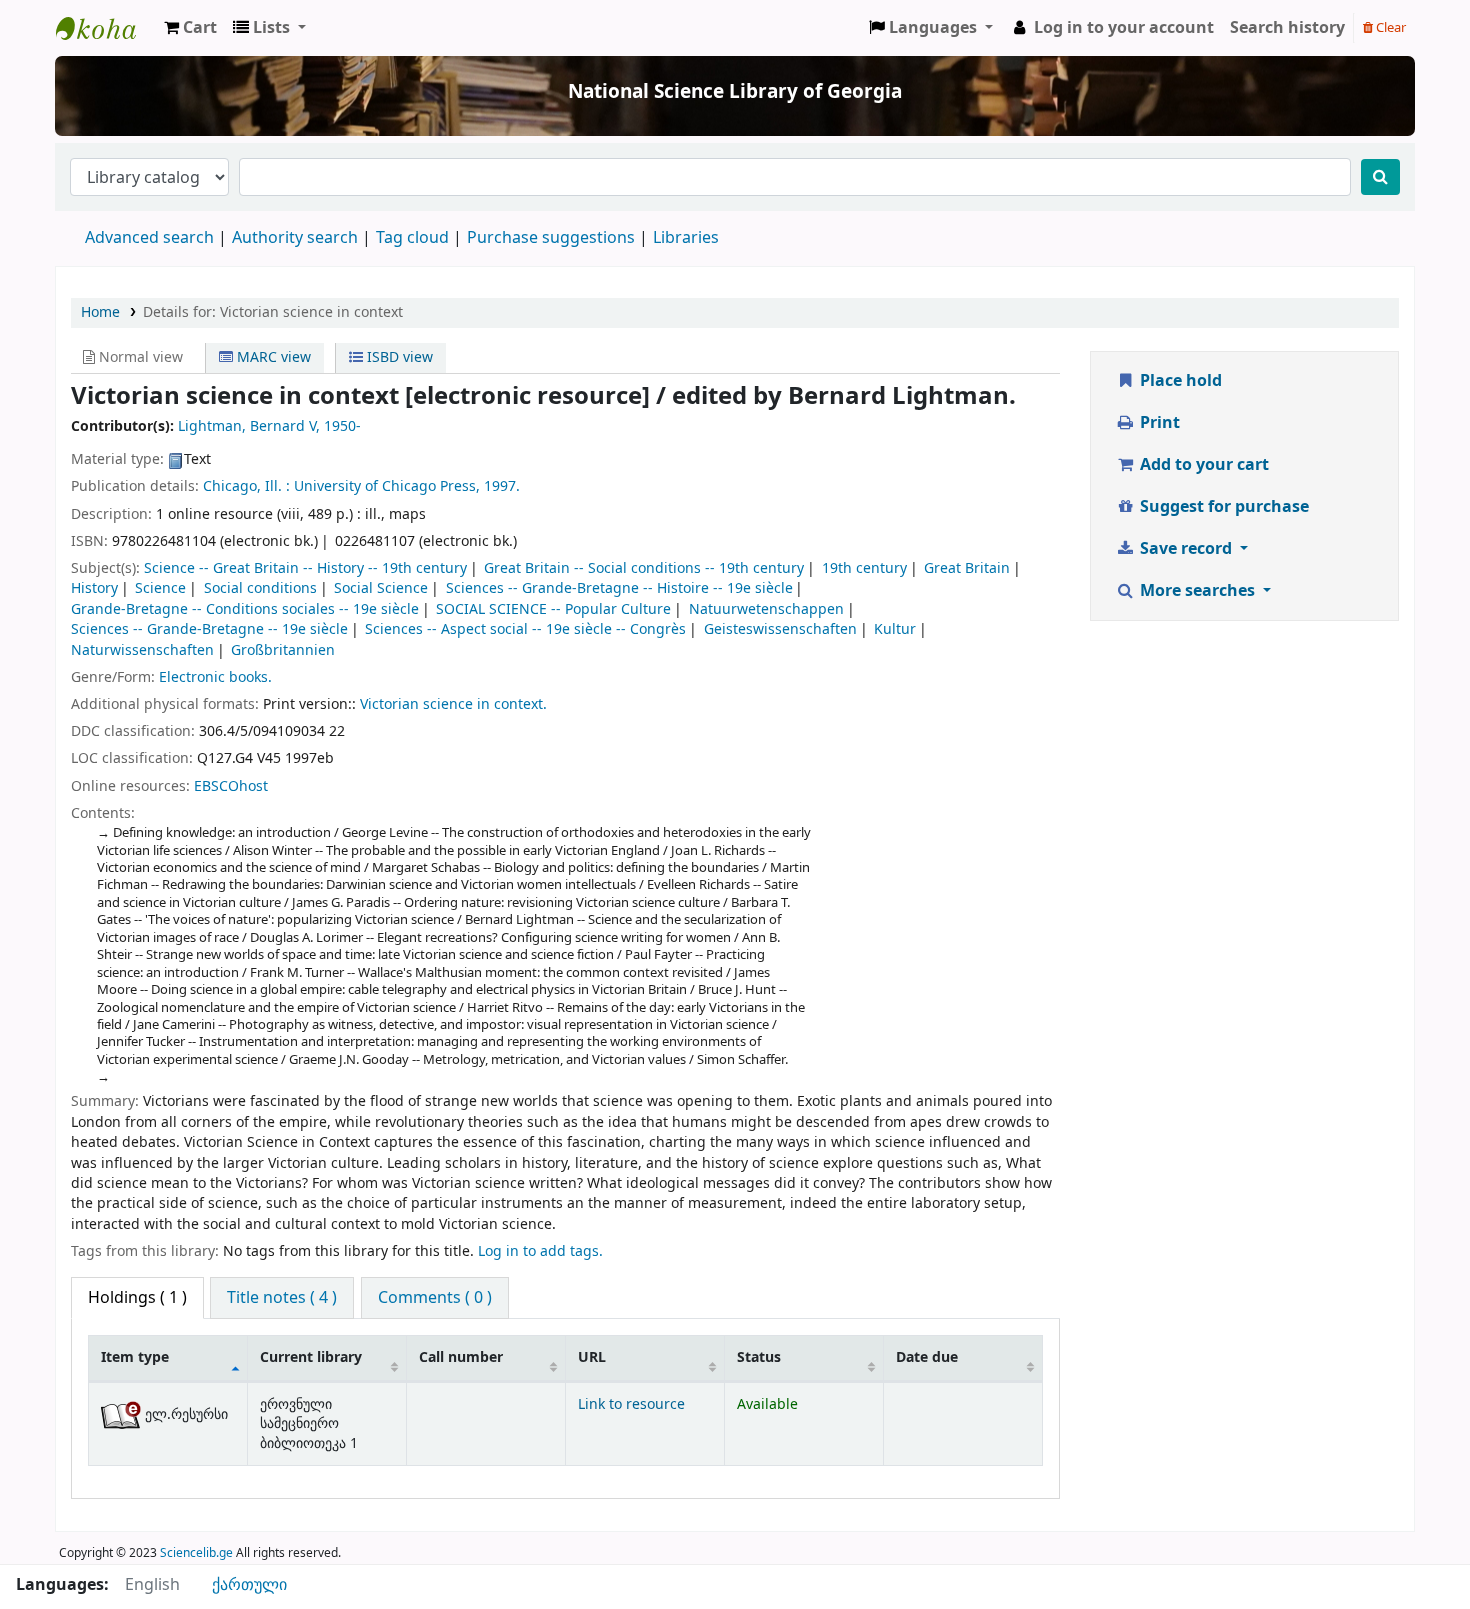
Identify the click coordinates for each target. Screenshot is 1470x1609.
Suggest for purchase (1222, 507)
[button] (190, 28)
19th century (864, 568)
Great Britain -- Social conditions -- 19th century (644, 568)
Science (160, 588)
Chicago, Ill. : (246, 486)
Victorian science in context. (453, 704)
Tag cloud (412, 238)
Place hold (1179, 381)
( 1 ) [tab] (137, 1298)
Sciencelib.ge (196, 1553)
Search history (1287, 28)
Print (1158, 423)
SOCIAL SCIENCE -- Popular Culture (553, 609)
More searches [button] (1197, 591)
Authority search (295, 238)
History (94, 588)
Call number (461, 1357)
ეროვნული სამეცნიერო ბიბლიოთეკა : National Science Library (106, 28)
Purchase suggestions (551, 238)
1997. (502, 486)
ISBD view (398, 357)
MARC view (272, 357)
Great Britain (967, 568)
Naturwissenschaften (142, 650)
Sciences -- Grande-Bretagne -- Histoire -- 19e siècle (619, 588)
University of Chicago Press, (387, 486)
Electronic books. (215, 677)
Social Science (381, 588)
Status (759, 1357)
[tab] (282, 1298)
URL (592, 1357)
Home (100, 312)
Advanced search (149, 238)
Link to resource (631, 1404)
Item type (135, 1357)
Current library (311, 1357)
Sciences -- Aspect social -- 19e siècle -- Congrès (525, 629)
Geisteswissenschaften (780, 629)
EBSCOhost (231, 786)
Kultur (895, 629)
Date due (927, 1357)
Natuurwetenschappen (766, 609)
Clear (1389, 27)
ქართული (249, 1585)
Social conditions (260, 588)
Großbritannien (283, 650)
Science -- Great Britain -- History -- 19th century (305, 568)
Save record (1186, 549)
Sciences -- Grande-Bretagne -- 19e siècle (209, 629)
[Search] (1380, 177)
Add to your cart (1202, 465)
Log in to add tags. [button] (540, 1251)
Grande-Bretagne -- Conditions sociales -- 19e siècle (245, 609)
